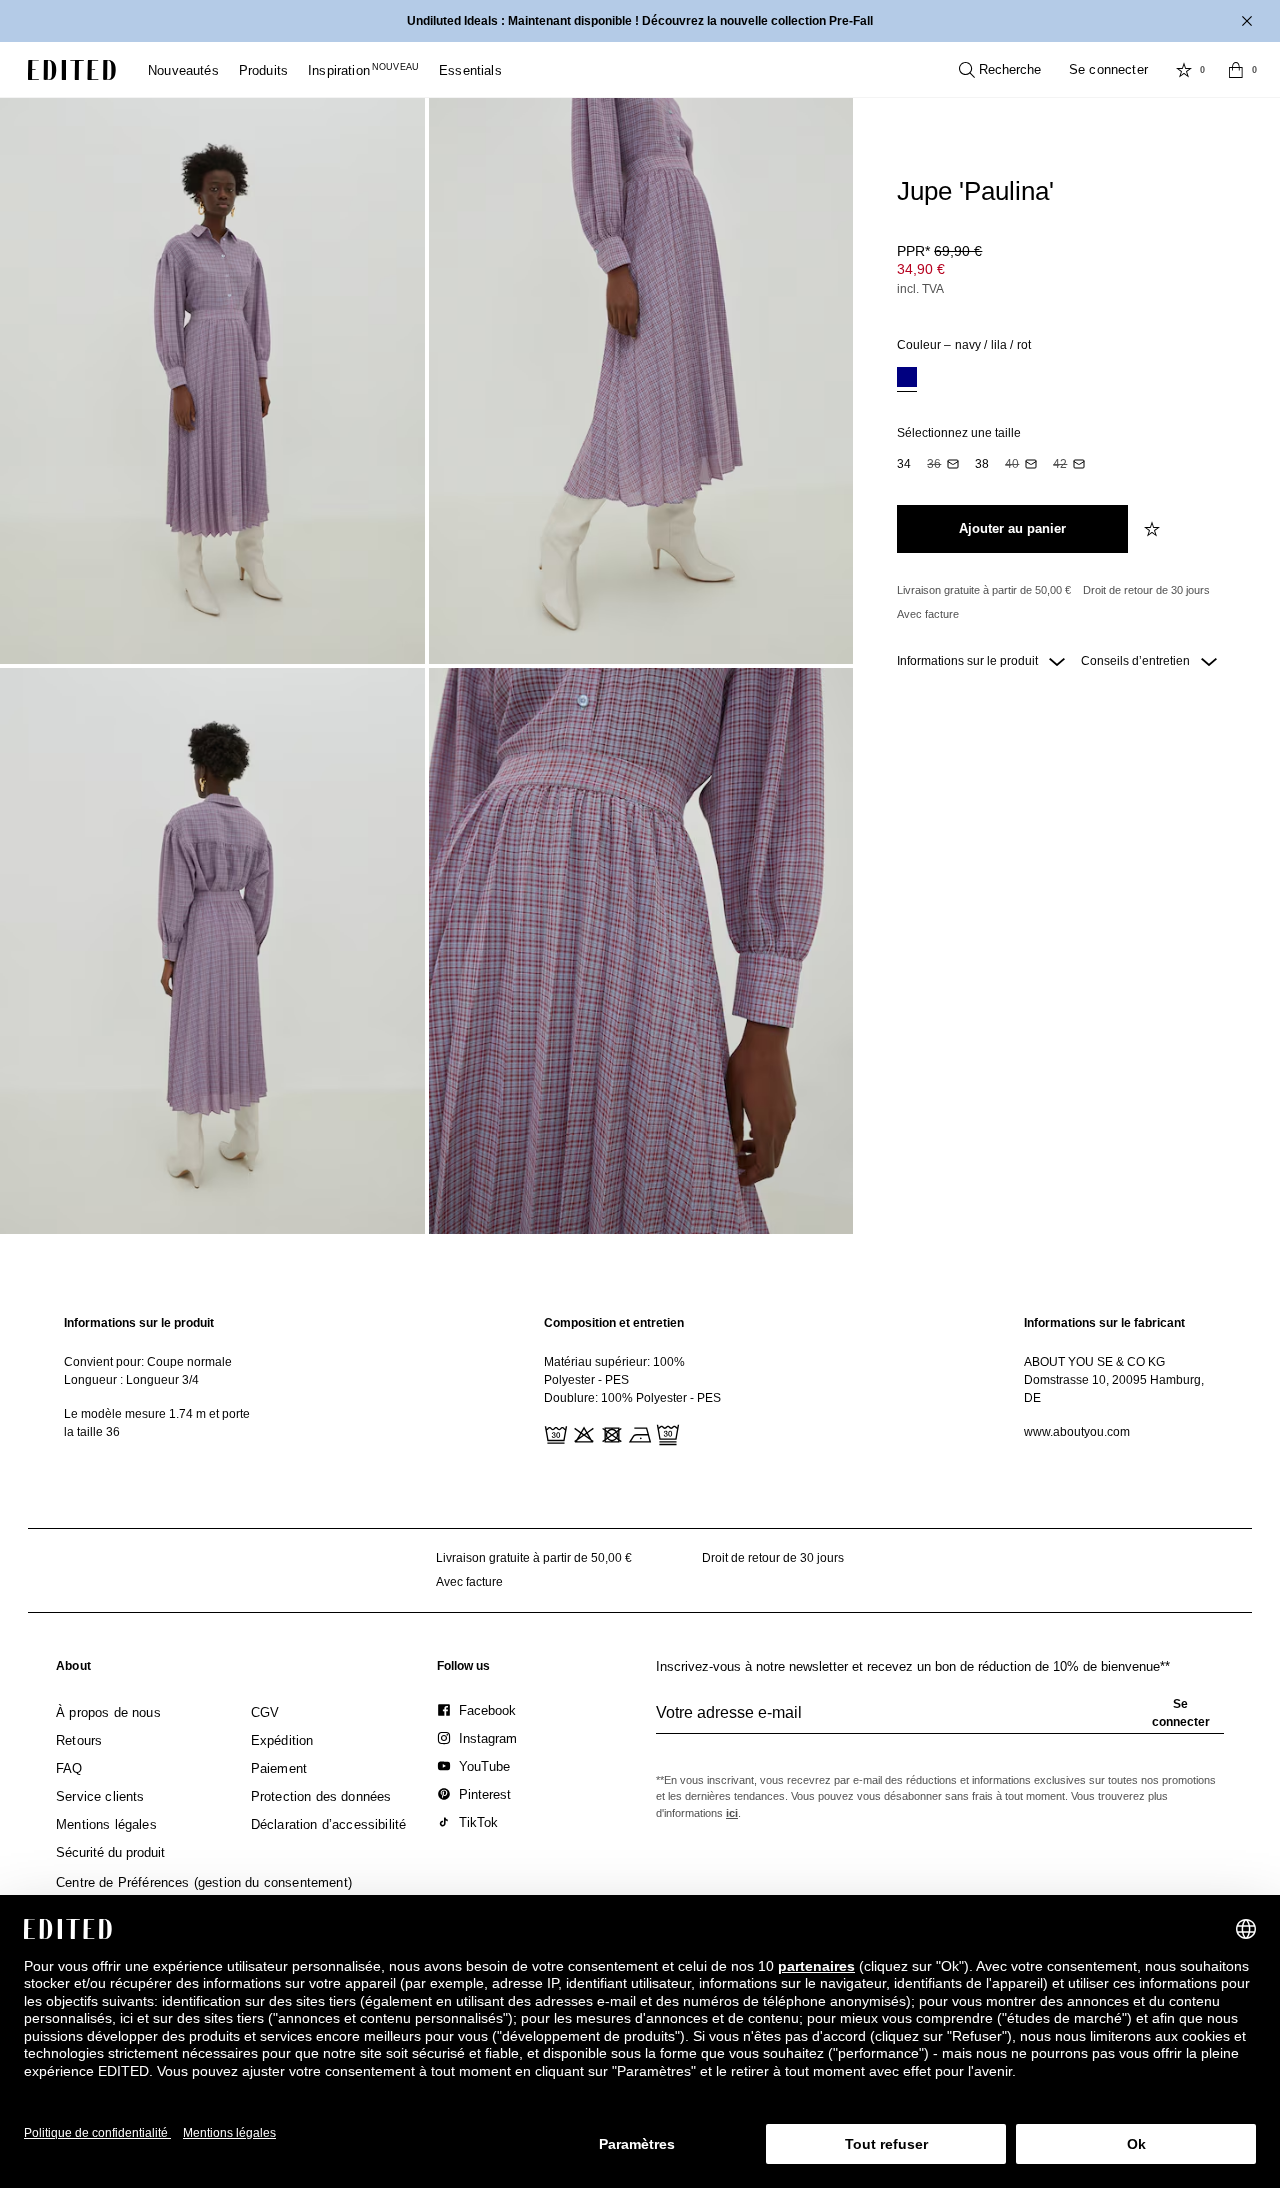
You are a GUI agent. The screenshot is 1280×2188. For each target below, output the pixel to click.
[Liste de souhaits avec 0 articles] (1184, 70)
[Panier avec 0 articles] (1236, 70)
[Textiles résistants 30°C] (554, 1433)
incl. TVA (920, 289)
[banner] (640, 21)
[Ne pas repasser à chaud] (638, 1433)
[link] (73, 1670)
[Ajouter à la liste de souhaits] (1154, 529)
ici (732, 1813)
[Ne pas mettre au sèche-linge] (610, 1433)
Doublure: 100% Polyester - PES (632, 1398)
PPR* (939, 251)
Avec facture (928, 614)
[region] (160, 1381)
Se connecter (1108, 69)
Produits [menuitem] (263, 70)
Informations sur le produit (969, 661)
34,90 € (921, 269)
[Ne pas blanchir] (582, 1433)
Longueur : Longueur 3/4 (131, 1380)
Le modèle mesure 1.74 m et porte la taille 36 (157, 1423)
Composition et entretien (614, 1323)
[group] (940, 1721)
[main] (640, 1381)
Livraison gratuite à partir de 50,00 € (984, 590)
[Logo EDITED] (72, 70)
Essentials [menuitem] (470, 70)
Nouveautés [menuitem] (183, 70)
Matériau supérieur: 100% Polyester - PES (614, 1371)
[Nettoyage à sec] (666, 1433)
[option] (907, 379)
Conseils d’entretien (1137, 661)
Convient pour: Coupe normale (148, 1362)
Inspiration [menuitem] (363, 70)
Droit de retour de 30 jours (1146, 590)
